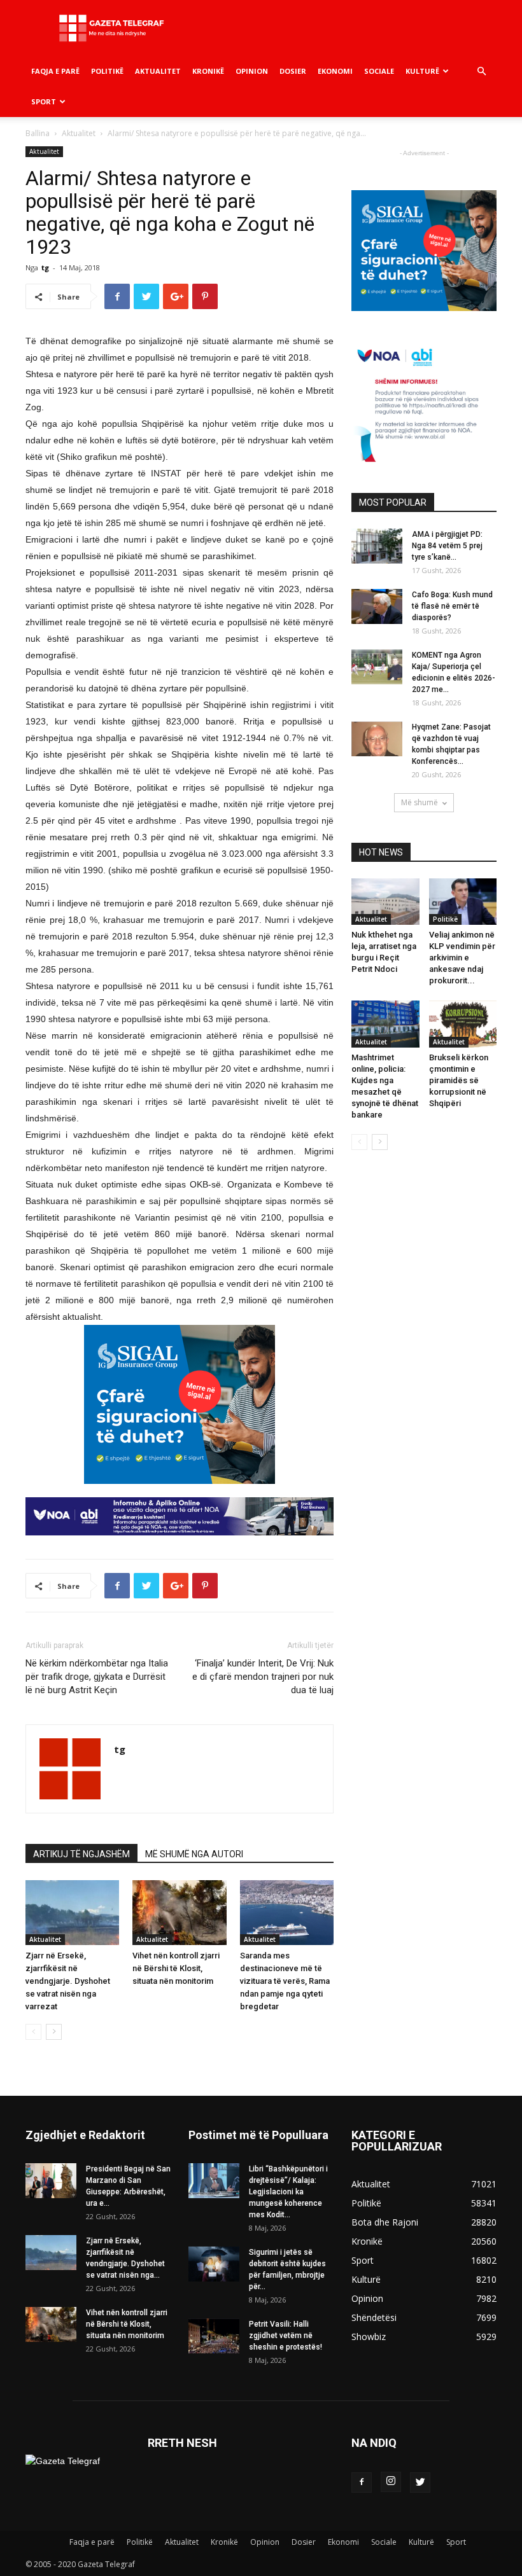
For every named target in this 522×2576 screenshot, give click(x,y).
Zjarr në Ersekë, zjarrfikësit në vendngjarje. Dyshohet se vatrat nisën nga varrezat (68, 1981)
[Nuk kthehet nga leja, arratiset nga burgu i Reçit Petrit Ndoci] (385, 902)
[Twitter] (420, 2483)
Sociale (379, 71)
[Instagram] (391, 2482)
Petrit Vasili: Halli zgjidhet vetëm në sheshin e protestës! (286, 2336)
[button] (481, 72)
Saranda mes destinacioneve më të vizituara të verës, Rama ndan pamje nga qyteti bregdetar (285, 1981)
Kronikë (208, 71)
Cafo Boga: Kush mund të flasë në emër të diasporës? (452, 606)
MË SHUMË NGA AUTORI (194, 1854)
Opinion (252, 71)
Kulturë (422, 71)
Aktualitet (158, 71)
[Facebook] (362, 2483)
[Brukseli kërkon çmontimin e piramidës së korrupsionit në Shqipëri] (463, 1024)
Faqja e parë (55, 71)
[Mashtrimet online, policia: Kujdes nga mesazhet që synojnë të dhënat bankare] (385, 1024)
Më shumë (420, 802)
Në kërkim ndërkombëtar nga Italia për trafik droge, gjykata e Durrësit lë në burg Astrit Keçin (97, 1677)
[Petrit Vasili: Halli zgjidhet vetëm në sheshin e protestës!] (214, 2336)
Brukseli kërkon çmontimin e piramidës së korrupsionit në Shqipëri (459, 1080)
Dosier (293, 71)
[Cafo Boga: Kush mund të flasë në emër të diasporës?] (377, 606)
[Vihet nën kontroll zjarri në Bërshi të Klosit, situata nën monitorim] (179, 1912)
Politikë (107, 71)
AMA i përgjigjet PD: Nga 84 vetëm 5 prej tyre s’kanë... (447, 546)
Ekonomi (335, 71)
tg (45, 267)
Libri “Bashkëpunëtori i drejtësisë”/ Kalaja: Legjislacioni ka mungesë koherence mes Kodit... (288, 2192)
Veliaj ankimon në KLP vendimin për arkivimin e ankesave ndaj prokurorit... (462, 958)
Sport (44, 101)
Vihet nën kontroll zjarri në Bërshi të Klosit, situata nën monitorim (176, 1968)
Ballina (38, 133)
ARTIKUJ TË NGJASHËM (81, 1854)
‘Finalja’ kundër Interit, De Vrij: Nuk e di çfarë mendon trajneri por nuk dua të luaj (263, 1677)
